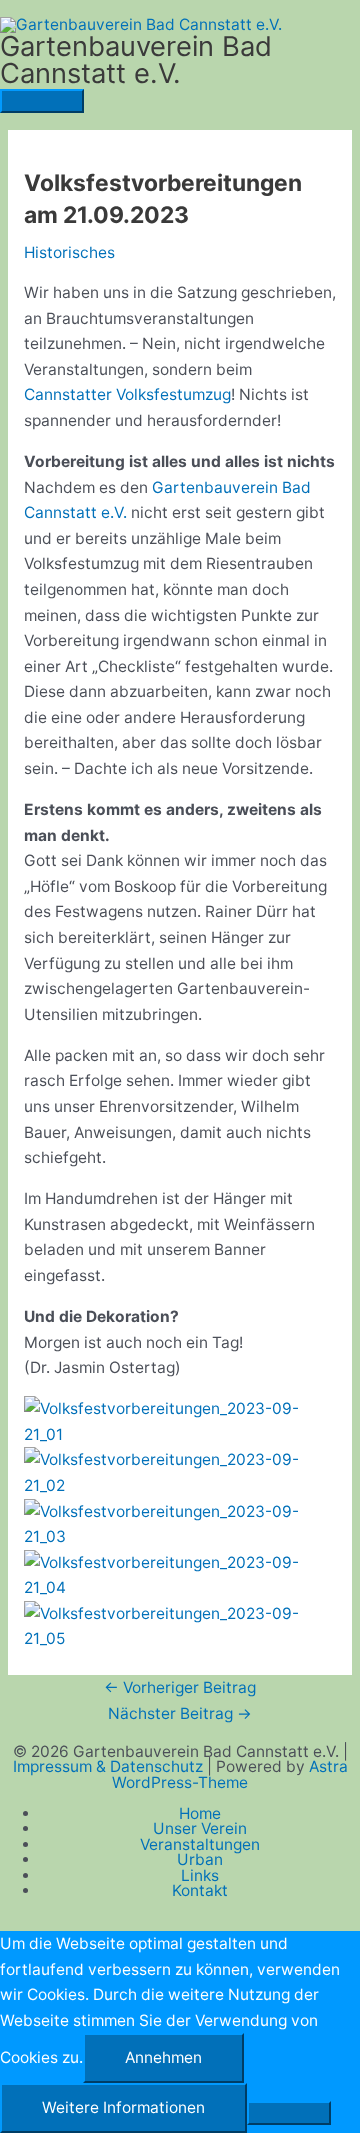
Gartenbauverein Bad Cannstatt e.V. (136, 60)
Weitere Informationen (123, 2107)
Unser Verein (200, 1828)
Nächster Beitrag (180, 1713)
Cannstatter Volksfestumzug (127, 394)
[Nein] (289, 2113)
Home (200, 1813)
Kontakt (200, 1890)
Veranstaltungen (200, 1844)
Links (200, 1875)
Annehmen (163, 2057)
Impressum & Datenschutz (110, 1766)
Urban (200, 1859)
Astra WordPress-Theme (230, 1774)
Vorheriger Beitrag (180, 1687)
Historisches (69, 252)
